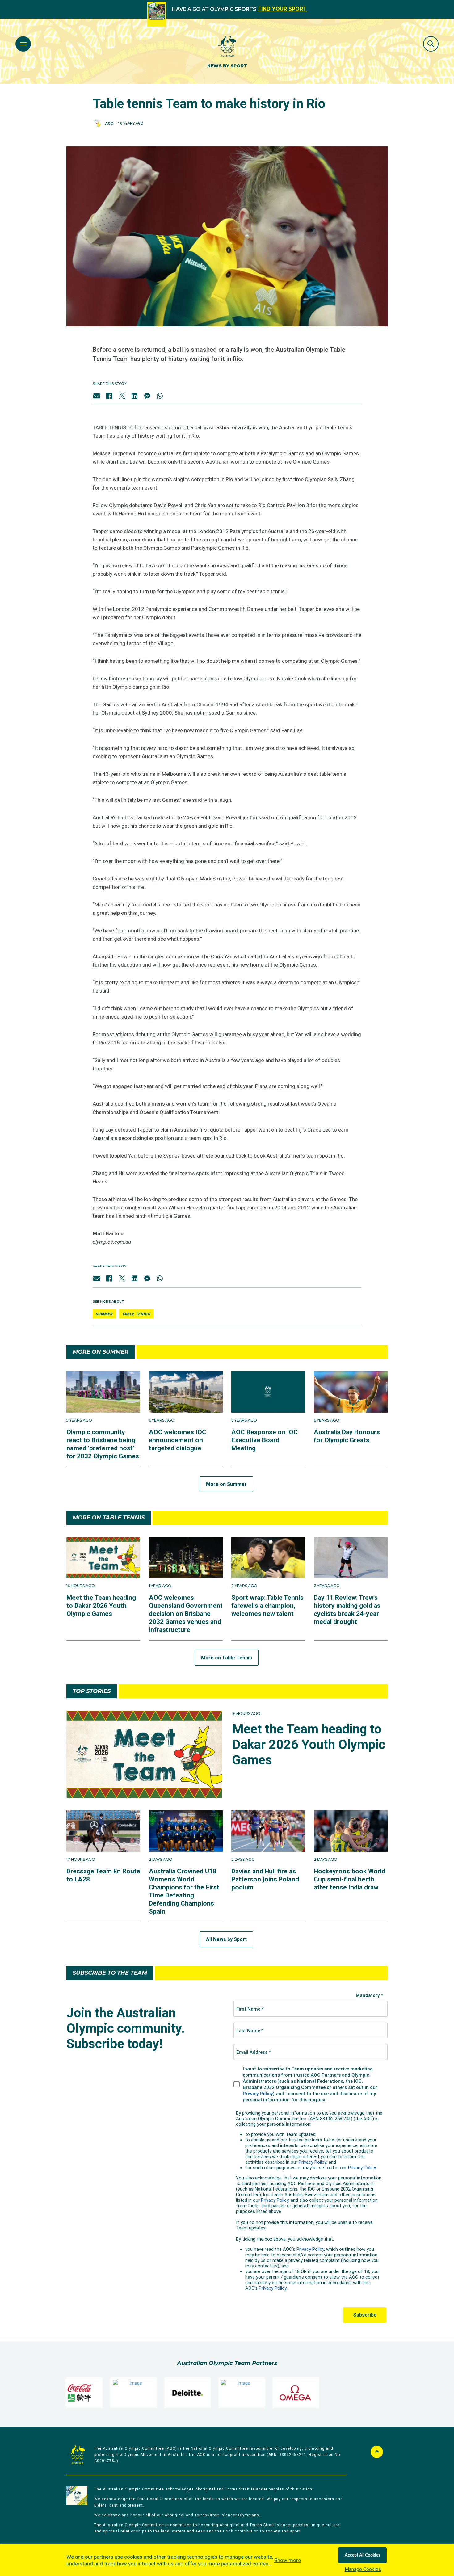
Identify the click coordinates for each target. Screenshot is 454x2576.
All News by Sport (226, 1939)
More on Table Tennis (227, 1658)
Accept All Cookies (362, 2555)
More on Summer (226, 1484)
